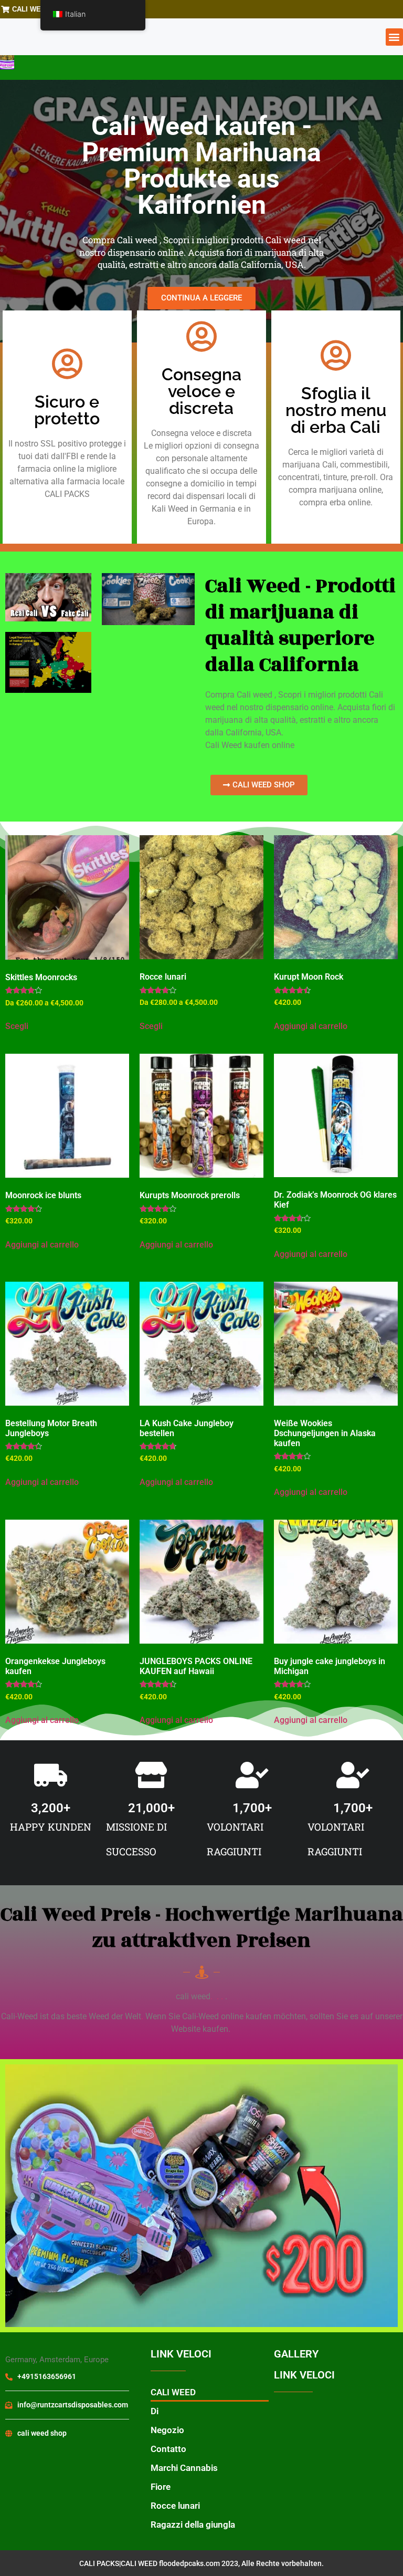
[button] (394, 37)
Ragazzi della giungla (193, 2525)
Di (155, 2411)
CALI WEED (173, 2392)
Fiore (161, 2487)
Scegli (17, 1026)
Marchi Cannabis (184, 2468)
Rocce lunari (175, 2506)
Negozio (167, 2430)
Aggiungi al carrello (311, 1026)
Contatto (168, 2449)
